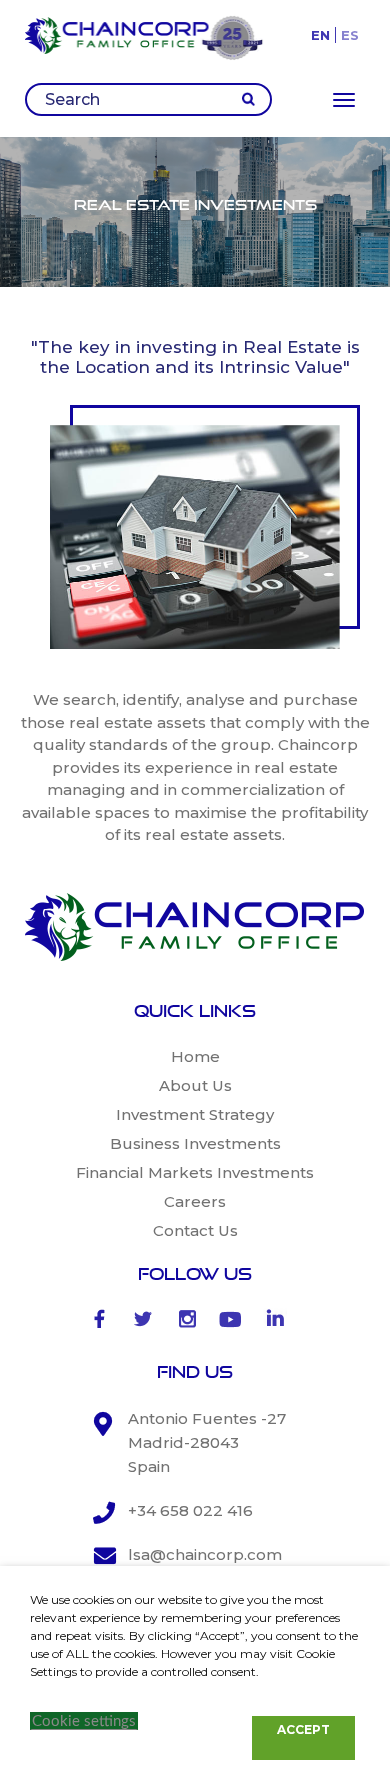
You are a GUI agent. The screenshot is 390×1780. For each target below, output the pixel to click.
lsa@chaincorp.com (205, 1554)
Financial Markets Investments (195, 1172)
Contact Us (195, 1230)
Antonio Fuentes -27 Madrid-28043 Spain (207, 1442)
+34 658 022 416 (190, 1510)
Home (195, 1056)
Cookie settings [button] (84, 1721)
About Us (195, 1085)
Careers (195, 1201)
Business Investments (195, 1143)
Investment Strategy (195, 1114)
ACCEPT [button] (303, 1729)
